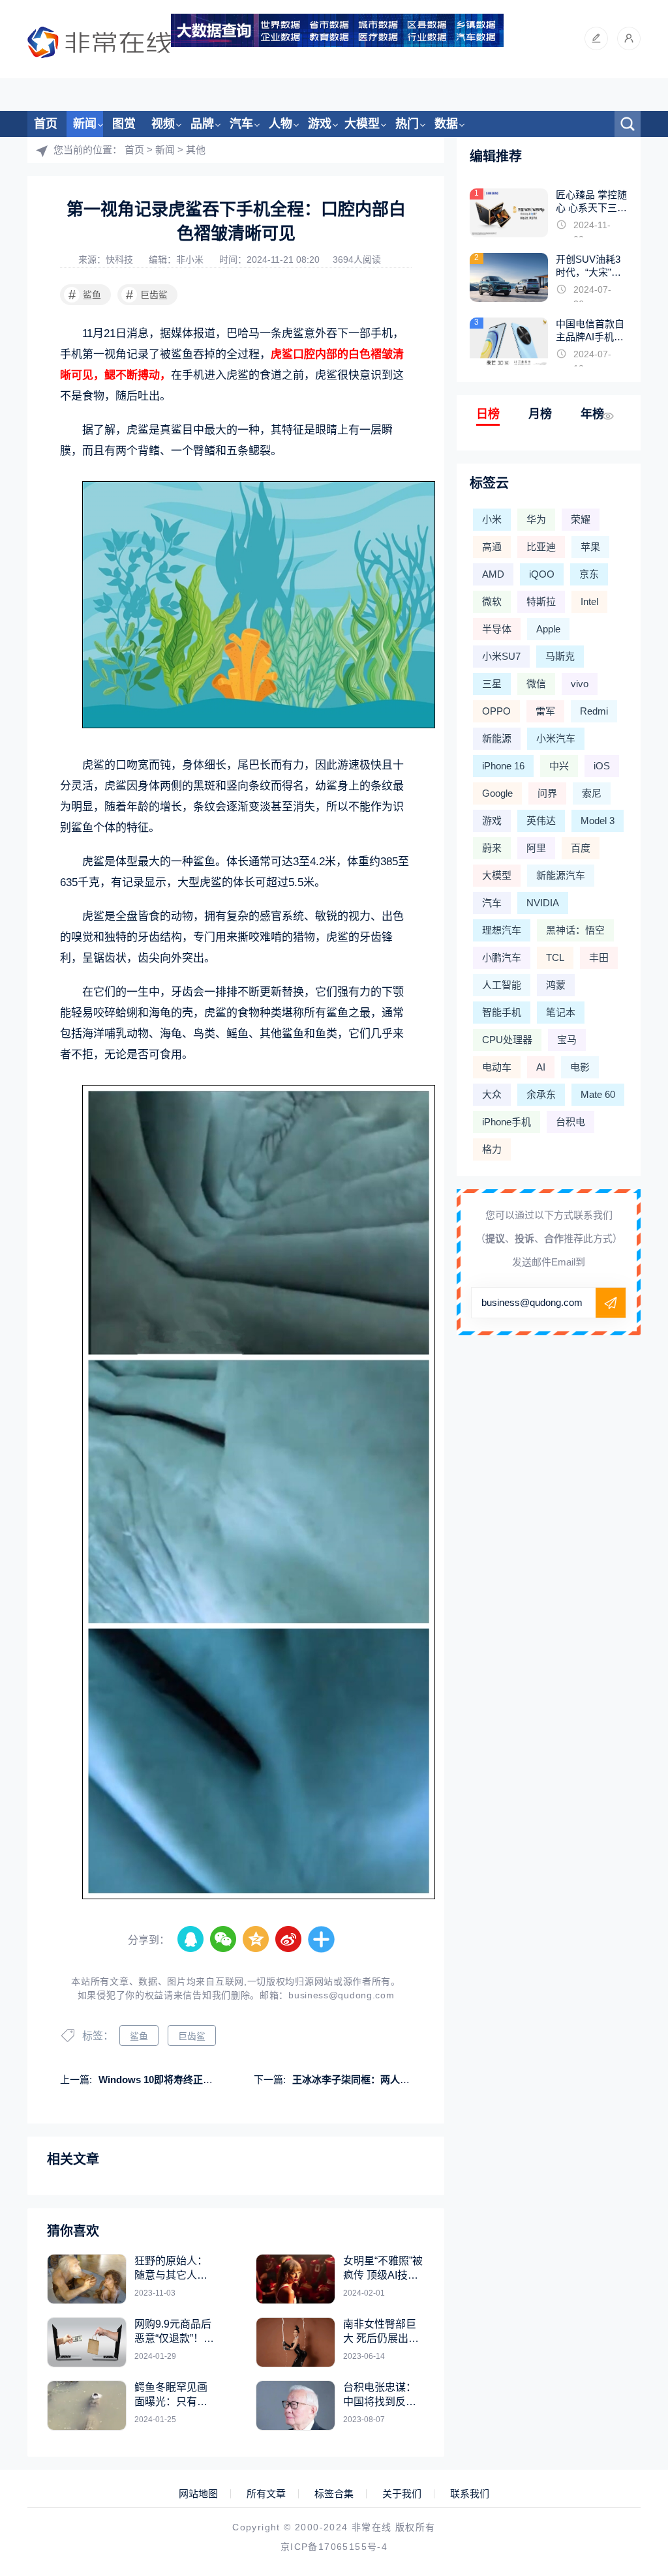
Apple (548, 629)
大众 (492, 1094)
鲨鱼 (85, 295)
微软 (492, 601)
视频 (163, 124)
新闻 (85, 124)
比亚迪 (541, 547)
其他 (196, 150)
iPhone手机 (507, 1122)
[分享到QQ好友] (191, 1940)
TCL (555, 957)
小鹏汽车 (502, 957)
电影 (580, 1067)
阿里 (536, 848)
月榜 (540, 414)
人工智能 (502, 985)
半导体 (497, 629)
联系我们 (470, 2494)
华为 (536, 519)
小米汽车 (556, 738)
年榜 (592, 414)
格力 (492, 1149)
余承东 (541, 1094)
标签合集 (334, 2494)
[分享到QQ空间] (256, 1940)
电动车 (497, 1067)
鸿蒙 (556, 985)
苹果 (590, 547)
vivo (580, 684)
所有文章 (266, 2494)
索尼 (592, 793)
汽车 (241, 124)
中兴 (559, 766)
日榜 (488, 414)
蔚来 (492, 848)
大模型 (362, 124)
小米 (492, 519)
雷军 (545, 711)
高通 (492, 547)
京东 (589, 574)
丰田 (599, 957)
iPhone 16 (503, 766)
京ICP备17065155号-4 (334, 2547)
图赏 (124, 124)
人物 (281, 124)
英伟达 (541, 821)
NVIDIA (543, 903)
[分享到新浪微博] (289, 1940)
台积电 (570, 1122)
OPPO (496, 711)
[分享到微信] (224, 1940)
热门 (407, 124)
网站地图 (198, 2494)
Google (497, 793)
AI (541, 1067)
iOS (602, 766)
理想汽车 (502, 930)
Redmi (594, 711)
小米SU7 (501, 656)
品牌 (202, 124)
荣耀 (581, 519)
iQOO (542, 574)
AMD (493, 574)
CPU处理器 (507, 1040)
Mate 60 (598, 1094)
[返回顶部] (626, 2303)
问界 (547, 793)
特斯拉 (541, 601)
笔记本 (561, 1012)
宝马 (567, 1040)
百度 (581, 848)
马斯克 (560, 656)
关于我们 (402, 2494)
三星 (492, 684)
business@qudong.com (341, 1995)
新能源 (497, 738)
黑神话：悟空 (575, 930)
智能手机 (502, 1012)
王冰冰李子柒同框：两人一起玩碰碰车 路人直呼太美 (406, 2080)
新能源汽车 (561, 875)
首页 (46, 124)
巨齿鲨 (147, 295)
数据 (446, 124)
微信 (536, 684)
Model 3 (598, 821)
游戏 (320, 124)
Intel (589, 601)
